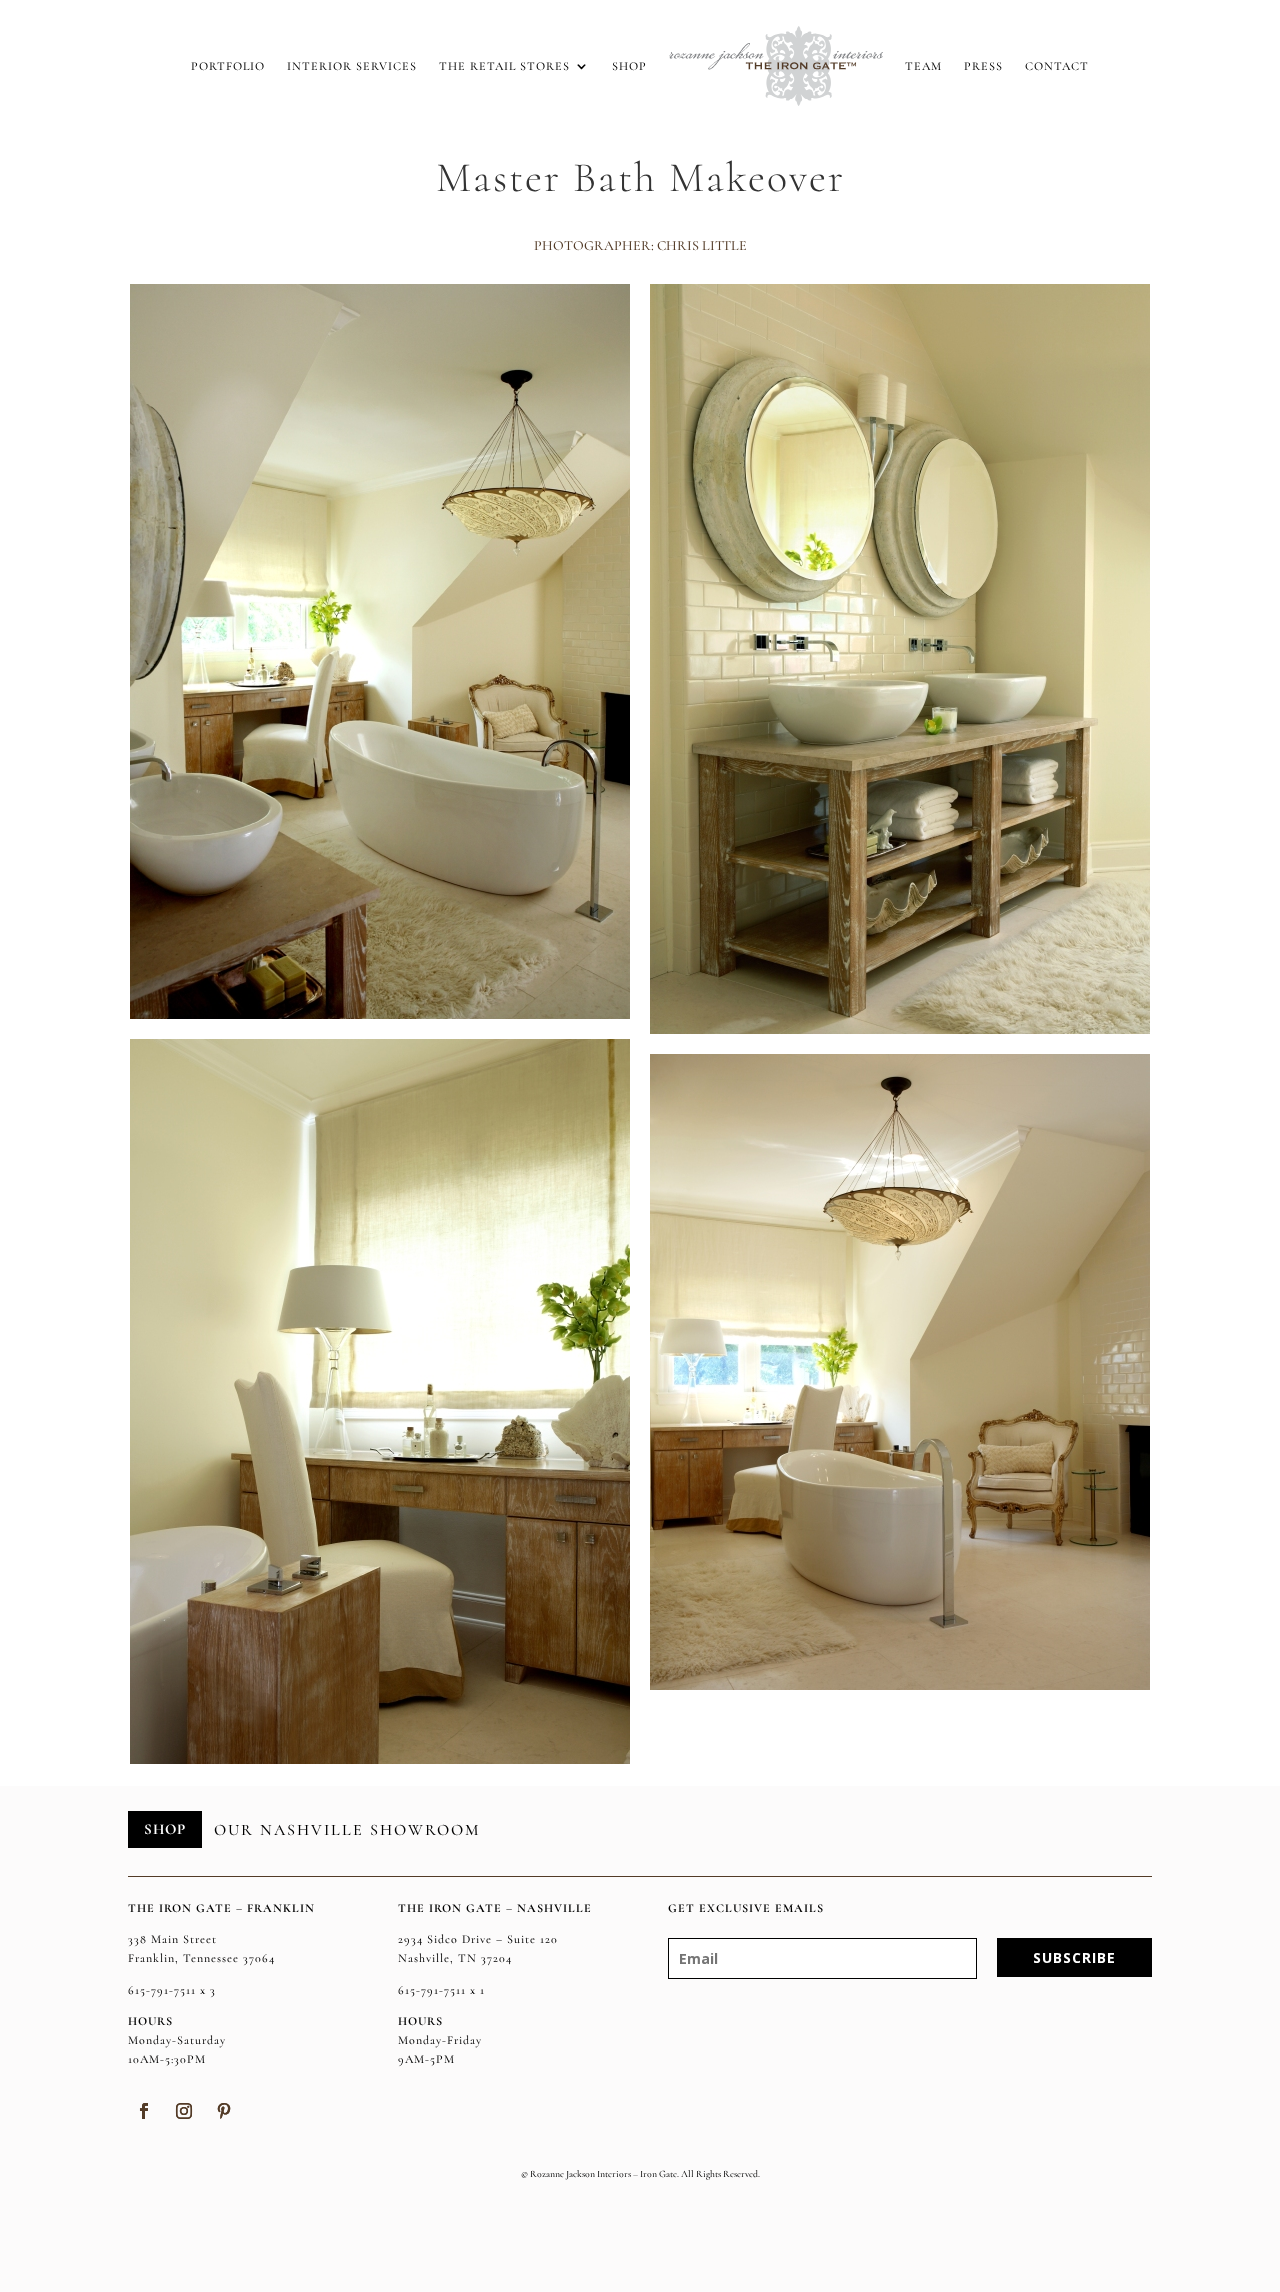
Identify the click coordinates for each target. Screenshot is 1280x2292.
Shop (629, 66)
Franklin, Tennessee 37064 (201, 1958)
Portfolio (228, 66)
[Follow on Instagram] (184, 2111)
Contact (1057, 66)
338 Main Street (172, 1939)
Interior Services (352, 66)
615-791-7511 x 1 (441, 1990)
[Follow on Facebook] (144, 2111)
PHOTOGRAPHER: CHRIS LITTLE (640, 245)
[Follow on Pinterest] (224, 2111)
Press (983, 66)
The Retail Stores (504, 66)
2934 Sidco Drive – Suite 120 (478, 1939)
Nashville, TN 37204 (455, 1958)
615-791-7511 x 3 (172, 1990)
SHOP (165, 1829)
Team (923, 66)
